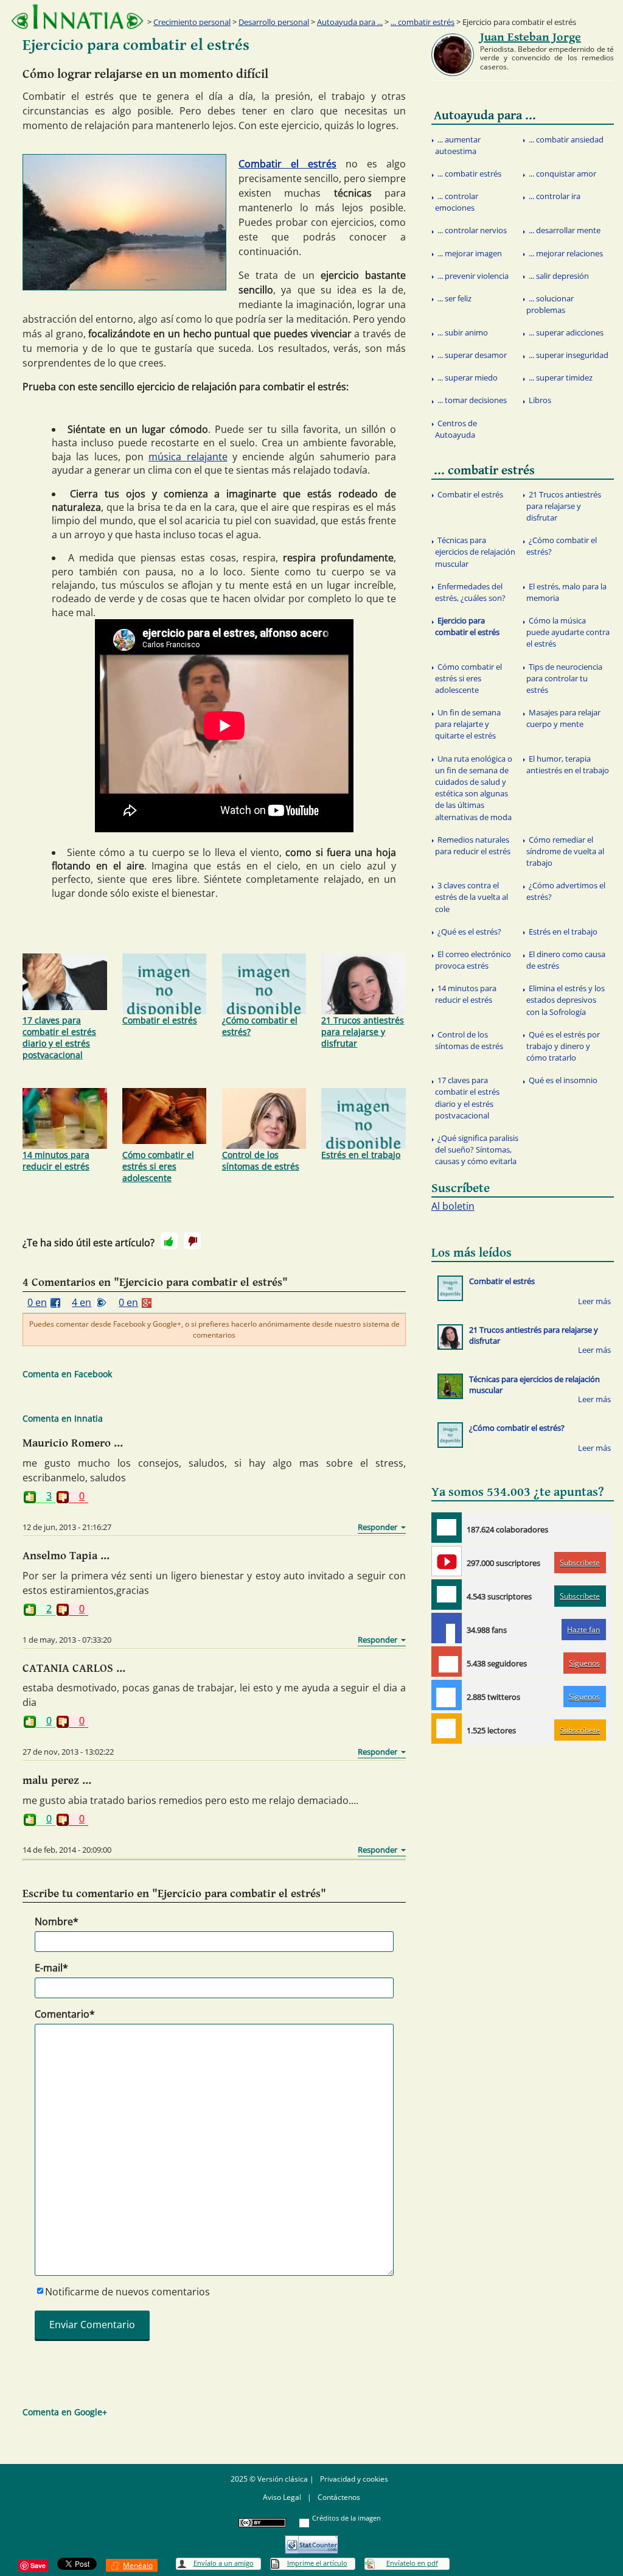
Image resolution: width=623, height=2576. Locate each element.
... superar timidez (561, 377)
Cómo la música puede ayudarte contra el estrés (568, 632)
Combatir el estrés (287, 164)
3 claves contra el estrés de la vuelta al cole (472, 897)
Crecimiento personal (192, 22)
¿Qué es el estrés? (469, 932)
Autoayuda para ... (350, 22)
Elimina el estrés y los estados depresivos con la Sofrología (566, 1000)
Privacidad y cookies (354, 2479)
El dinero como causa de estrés (566, 960)
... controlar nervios (472, 230)
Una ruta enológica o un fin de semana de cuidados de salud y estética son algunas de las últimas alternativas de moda (474, 788)
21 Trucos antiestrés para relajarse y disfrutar (363, 1032)
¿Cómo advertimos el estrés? (566, 891)
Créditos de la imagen (346, 2518)
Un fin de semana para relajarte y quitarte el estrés (468, 724)
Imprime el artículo (317, 2563)
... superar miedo (468, 377)
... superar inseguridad (569, 355)
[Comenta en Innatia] (447, 1528)
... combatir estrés (423, 22)
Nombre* (57, 1921)
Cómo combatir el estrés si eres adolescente (158, 1166)
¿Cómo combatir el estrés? (260, 1026)
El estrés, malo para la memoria (566, 592)
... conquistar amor (562, 174)
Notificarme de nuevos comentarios (127, 2292)
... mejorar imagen (470, 253)
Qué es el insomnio (563, 1080)
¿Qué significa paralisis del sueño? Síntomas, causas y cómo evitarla (477, 1149)
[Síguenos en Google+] (447, 1662)
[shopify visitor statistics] (311, 2540)
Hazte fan (583, 1630)
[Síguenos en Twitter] (447, 1695)
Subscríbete (580, 1563)
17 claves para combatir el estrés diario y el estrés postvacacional (59, 1037)
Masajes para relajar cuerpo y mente (563, 718)
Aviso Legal (282, 2497)
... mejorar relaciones (566, 253)
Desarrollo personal (274, 22)
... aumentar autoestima (458, 145)
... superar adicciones (566, 332)
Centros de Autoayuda (456, 429)
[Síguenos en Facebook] (447, 1628)
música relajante (188, 457)
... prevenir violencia (473, 276)
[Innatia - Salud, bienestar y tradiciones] (77, 17)
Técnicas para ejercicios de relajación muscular (475, 552)
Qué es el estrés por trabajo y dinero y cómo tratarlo (563, 1046)
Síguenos (584, 1663)
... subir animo (463, 332)
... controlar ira (555, 196)
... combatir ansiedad (566, 139)
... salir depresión (559, 276)
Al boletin (453, 1206)
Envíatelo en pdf (412, 2563)
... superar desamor (472, 355)
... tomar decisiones (472, 400)
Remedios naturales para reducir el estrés (473, 845)
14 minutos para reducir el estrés (56, 1160)
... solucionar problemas (550, 304)
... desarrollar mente (565, 230)
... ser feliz (454, 298)
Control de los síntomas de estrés (261, 1160)
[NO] (192, 1241)
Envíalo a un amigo (224, 2563)
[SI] (169, 1241)
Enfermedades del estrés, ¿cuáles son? (470, 592)
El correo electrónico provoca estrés (473, 960)
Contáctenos (339, 2497)
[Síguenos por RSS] (447, 1728)
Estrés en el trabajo (361, 1155)
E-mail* (51, 1968)
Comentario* (65, 2014)
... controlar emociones (457, 202)
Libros (540, 400)
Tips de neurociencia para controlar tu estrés (564, 678)
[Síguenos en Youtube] (447, 1561)
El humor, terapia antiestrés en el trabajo (568, 764)
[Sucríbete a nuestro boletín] (447, 1595)
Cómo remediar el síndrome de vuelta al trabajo (565, 851)
